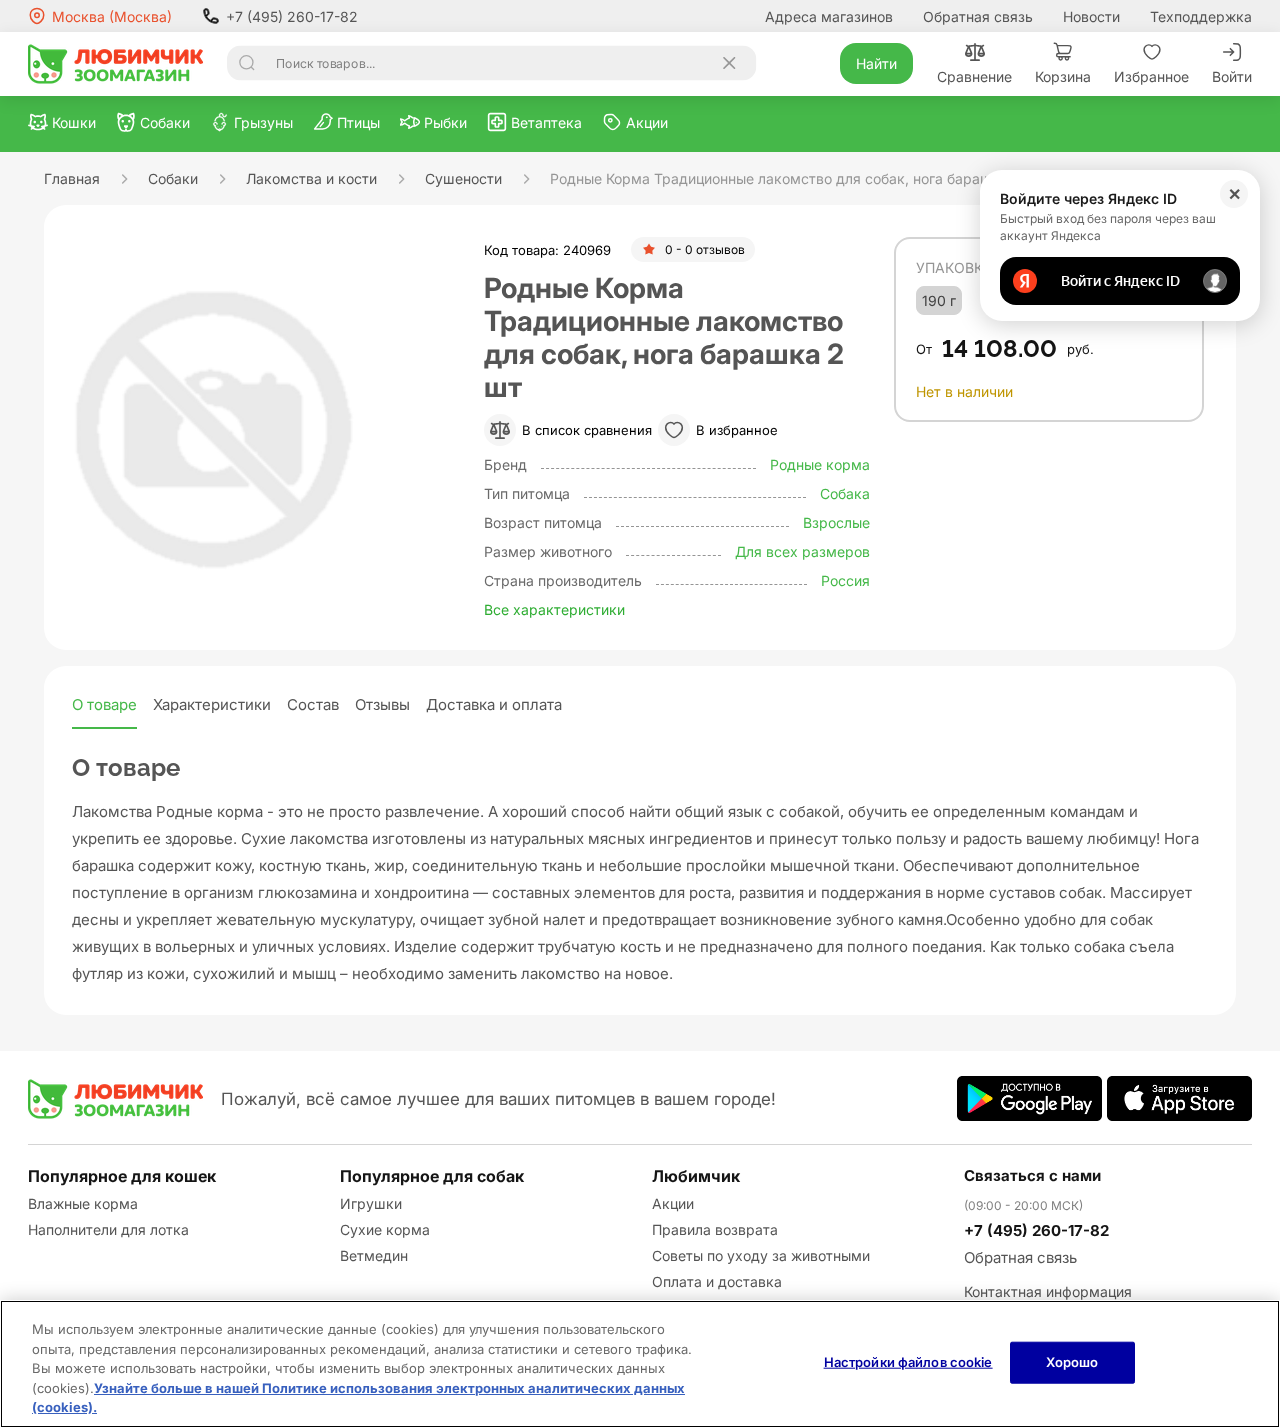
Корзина (1063, 76)
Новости (1091, 16)
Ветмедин (374, 1255)
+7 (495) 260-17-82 (292, 16)
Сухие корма (385, 1229)
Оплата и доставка (717, 1281)
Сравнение (974, 76)
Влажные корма (83, 1203)
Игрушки (371, 1203)
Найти (876, 63)
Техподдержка (1201, 16)
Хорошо (1072, 1362)
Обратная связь (978, 16)
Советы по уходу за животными (761, 1255)
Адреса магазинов (829, 16)
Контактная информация (1048, 1291)
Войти (1232, 76)
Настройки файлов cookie (908, 1362)
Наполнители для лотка (108, 1229)
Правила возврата (715, 1229)
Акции (673, 1203)
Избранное (1151, 76)
